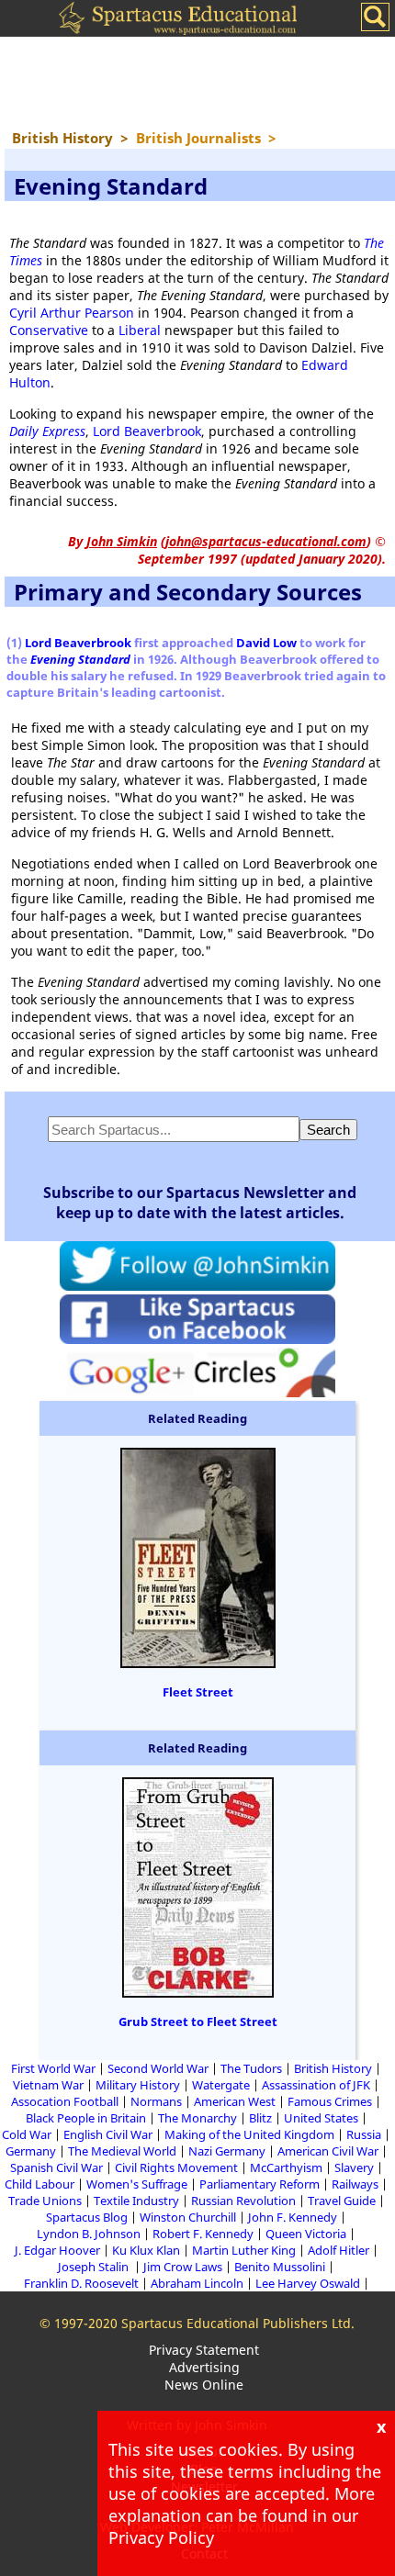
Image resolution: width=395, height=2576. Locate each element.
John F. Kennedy (293, 2217)
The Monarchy (197, 2118)
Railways (355, 2184)
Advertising (204, 2367)
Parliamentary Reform (260, 2184)
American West (235, 2101)
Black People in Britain (86, 2118)
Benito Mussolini (280, 2267)
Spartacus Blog (87, 2217)
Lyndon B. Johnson (89, 2234)
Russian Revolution (243, 2201)
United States (321, 2118)
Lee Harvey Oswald (308, 2283)
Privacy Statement (204, 2350)
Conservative (49, 330)
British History (333, 2068)
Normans (156, 2101)
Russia (364, 2134)
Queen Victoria (306, 2234)
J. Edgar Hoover (57, 2250)
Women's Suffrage (137, 2184)
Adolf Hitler (339, 2250)
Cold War (27, 2134)
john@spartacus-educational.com (266, 541)
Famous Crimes (330, 2101)
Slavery (354, 2167)
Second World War (158, 2068)
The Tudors (251, 2068)
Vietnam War (48, 2085)
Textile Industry (136, 2201)
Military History (138, 2085)
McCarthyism (286, 2167)
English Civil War (108, 2134)
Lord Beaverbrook (147, 431)
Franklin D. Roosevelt (81, 2283)
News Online (204, 2385)
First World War (53, 2068)
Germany (31, 2151)
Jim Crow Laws (183, 2267)
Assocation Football (65, 2101)
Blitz (260, 2118)
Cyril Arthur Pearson (72, 313)
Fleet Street (198, 1692)
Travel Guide (342, 2201)
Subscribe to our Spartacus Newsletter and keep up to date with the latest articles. (200, 1203)
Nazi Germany (227, 2151)
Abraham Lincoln (197, 2283)
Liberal (140, 330)
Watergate (221, 2085)
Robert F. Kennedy (203, 2234)
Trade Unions (45, 2201)
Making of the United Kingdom (249, 2134)
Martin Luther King (244, 2250)
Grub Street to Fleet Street (198, 2022)
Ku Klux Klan (146, 2250)
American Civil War (328, 2151)
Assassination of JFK (316, 2085)
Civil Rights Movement (176, 2167)
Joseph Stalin (95, 2267)
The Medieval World (122, 2151)
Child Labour (39, 2184)
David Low (266, 643)
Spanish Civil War (56, 2167)
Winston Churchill (188, 2217)
